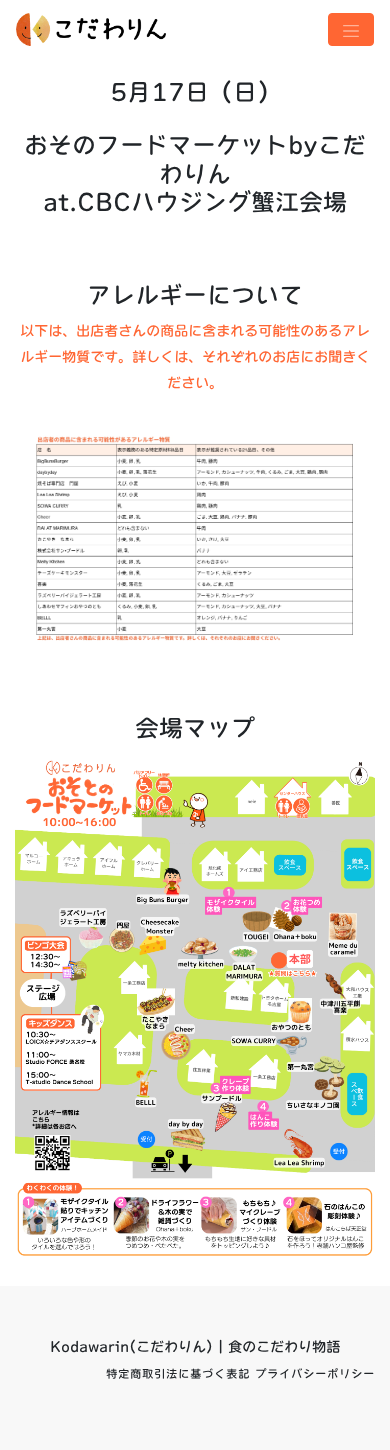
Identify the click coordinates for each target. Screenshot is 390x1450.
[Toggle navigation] (351, 29)
